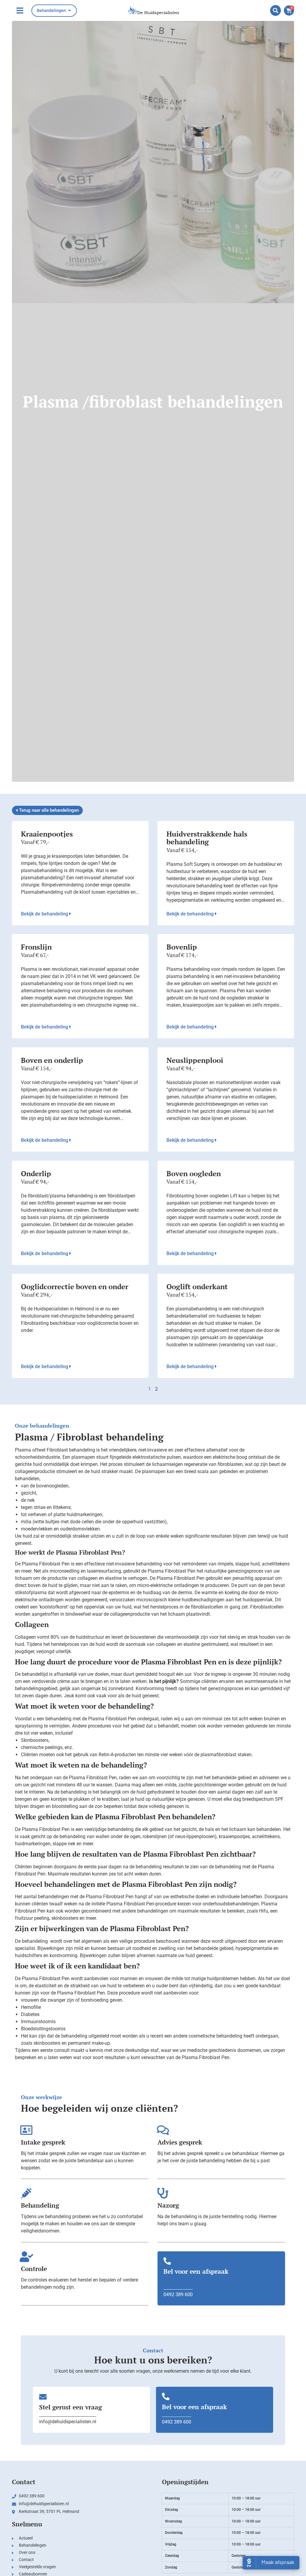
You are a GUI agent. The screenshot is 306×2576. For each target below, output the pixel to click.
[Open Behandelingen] (69, 11)
